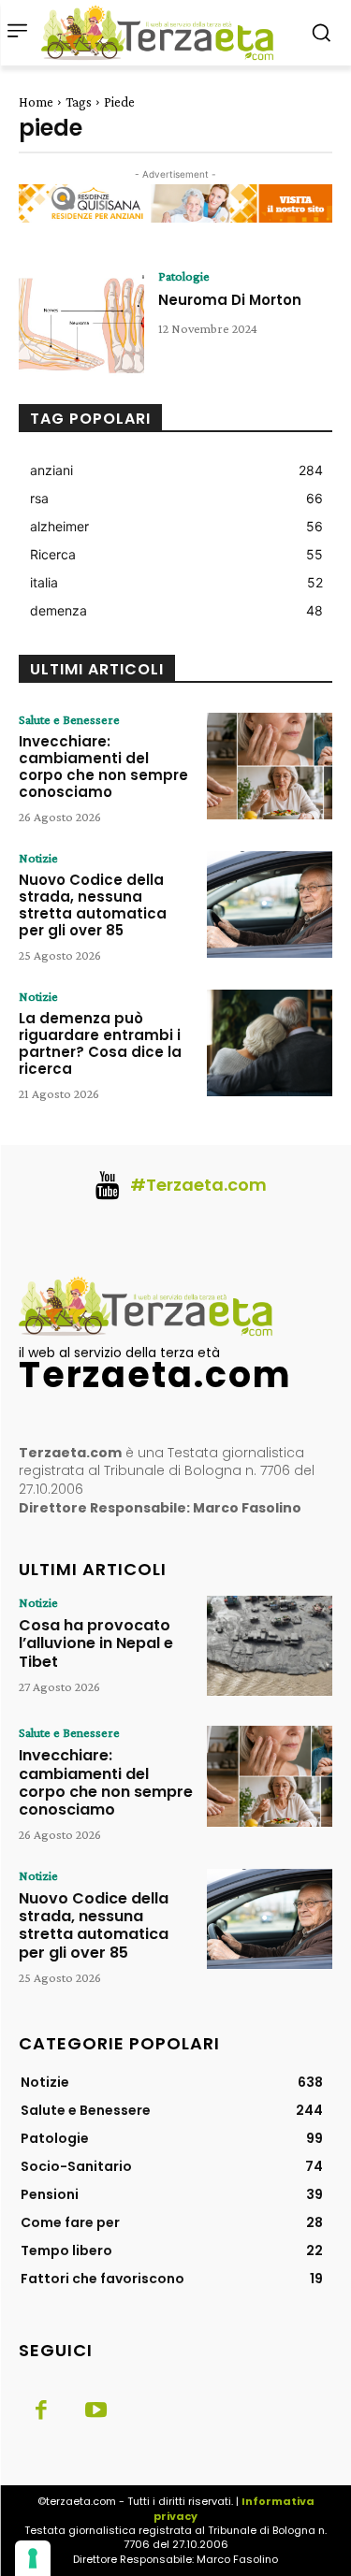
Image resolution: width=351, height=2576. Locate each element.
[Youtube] (95, 2411)
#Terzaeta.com (198, 1185)
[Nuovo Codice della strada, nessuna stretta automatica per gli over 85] (270, 904)
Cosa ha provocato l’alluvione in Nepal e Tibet (96, 1643)
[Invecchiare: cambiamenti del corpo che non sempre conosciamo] (270, 766)
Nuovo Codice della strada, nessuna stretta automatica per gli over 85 (93, 905)
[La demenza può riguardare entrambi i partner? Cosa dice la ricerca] (270, 1043)
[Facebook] (41, 2411)
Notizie (38, 858)
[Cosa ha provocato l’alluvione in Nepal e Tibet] (270, 1646)
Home (36, 102)
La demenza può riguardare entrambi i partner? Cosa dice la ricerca (100, 1043)
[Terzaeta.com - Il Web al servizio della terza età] (163, 33)
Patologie (184, 276)
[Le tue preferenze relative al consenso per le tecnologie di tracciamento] (33, 2558)
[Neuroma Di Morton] (81, 323)
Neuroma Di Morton (230, 300)
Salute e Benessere (69, 719)
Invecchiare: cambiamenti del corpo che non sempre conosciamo (103, 767)
